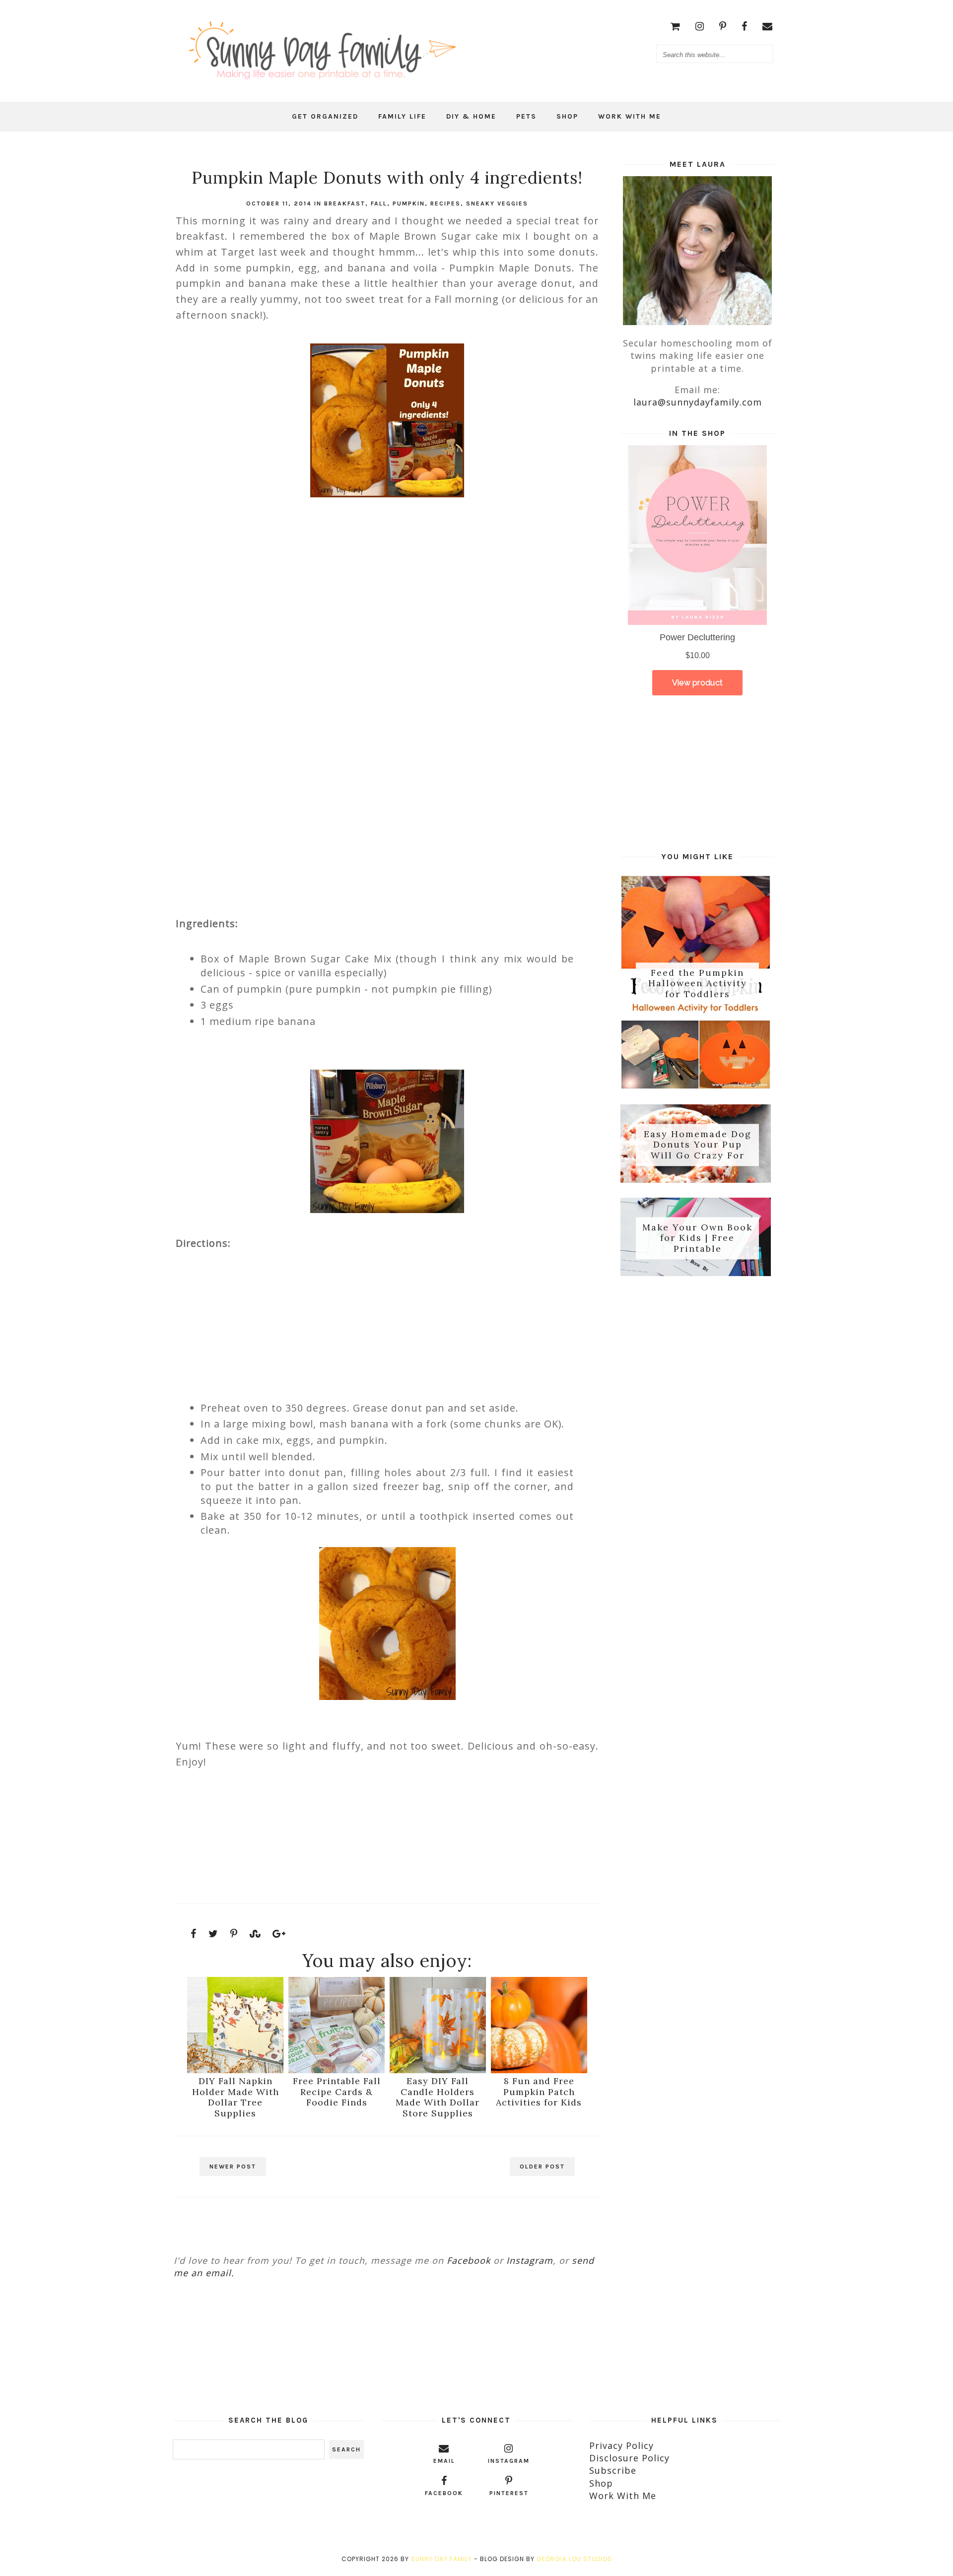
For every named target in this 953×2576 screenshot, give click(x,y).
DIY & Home (471, 116)
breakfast (345, 203)
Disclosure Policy (629, 2458)
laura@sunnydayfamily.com (698, 402)
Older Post (542, 2167)
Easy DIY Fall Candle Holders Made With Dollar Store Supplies (438, 2097)
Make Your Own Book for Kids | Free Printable (697, 1238)
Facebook (469, 2260)
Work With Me (630, 116)
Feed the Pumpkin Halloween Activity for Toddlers (698, 983)
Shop (567, 116)
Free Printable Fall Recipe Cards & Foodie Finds (337, 2092)
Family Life (402, 116)
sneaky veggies (497, 203)
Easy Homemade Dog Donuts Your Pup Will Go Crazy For (698, 1145)
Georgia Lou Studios (574, 2559)
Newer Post (233, 2167)
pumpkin (409, 203)
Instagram (530, 2260)
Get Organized (325, 116)
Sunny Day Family (442, 2559)
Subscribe (613, 2470)
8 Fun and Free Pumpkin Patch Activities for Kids (539, 2092)
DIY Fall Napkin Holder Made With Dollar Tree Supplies (236, 2097)
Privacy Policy (621, 2445)
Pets (526, 116)
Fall (379, 203)
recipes (445, 203)
